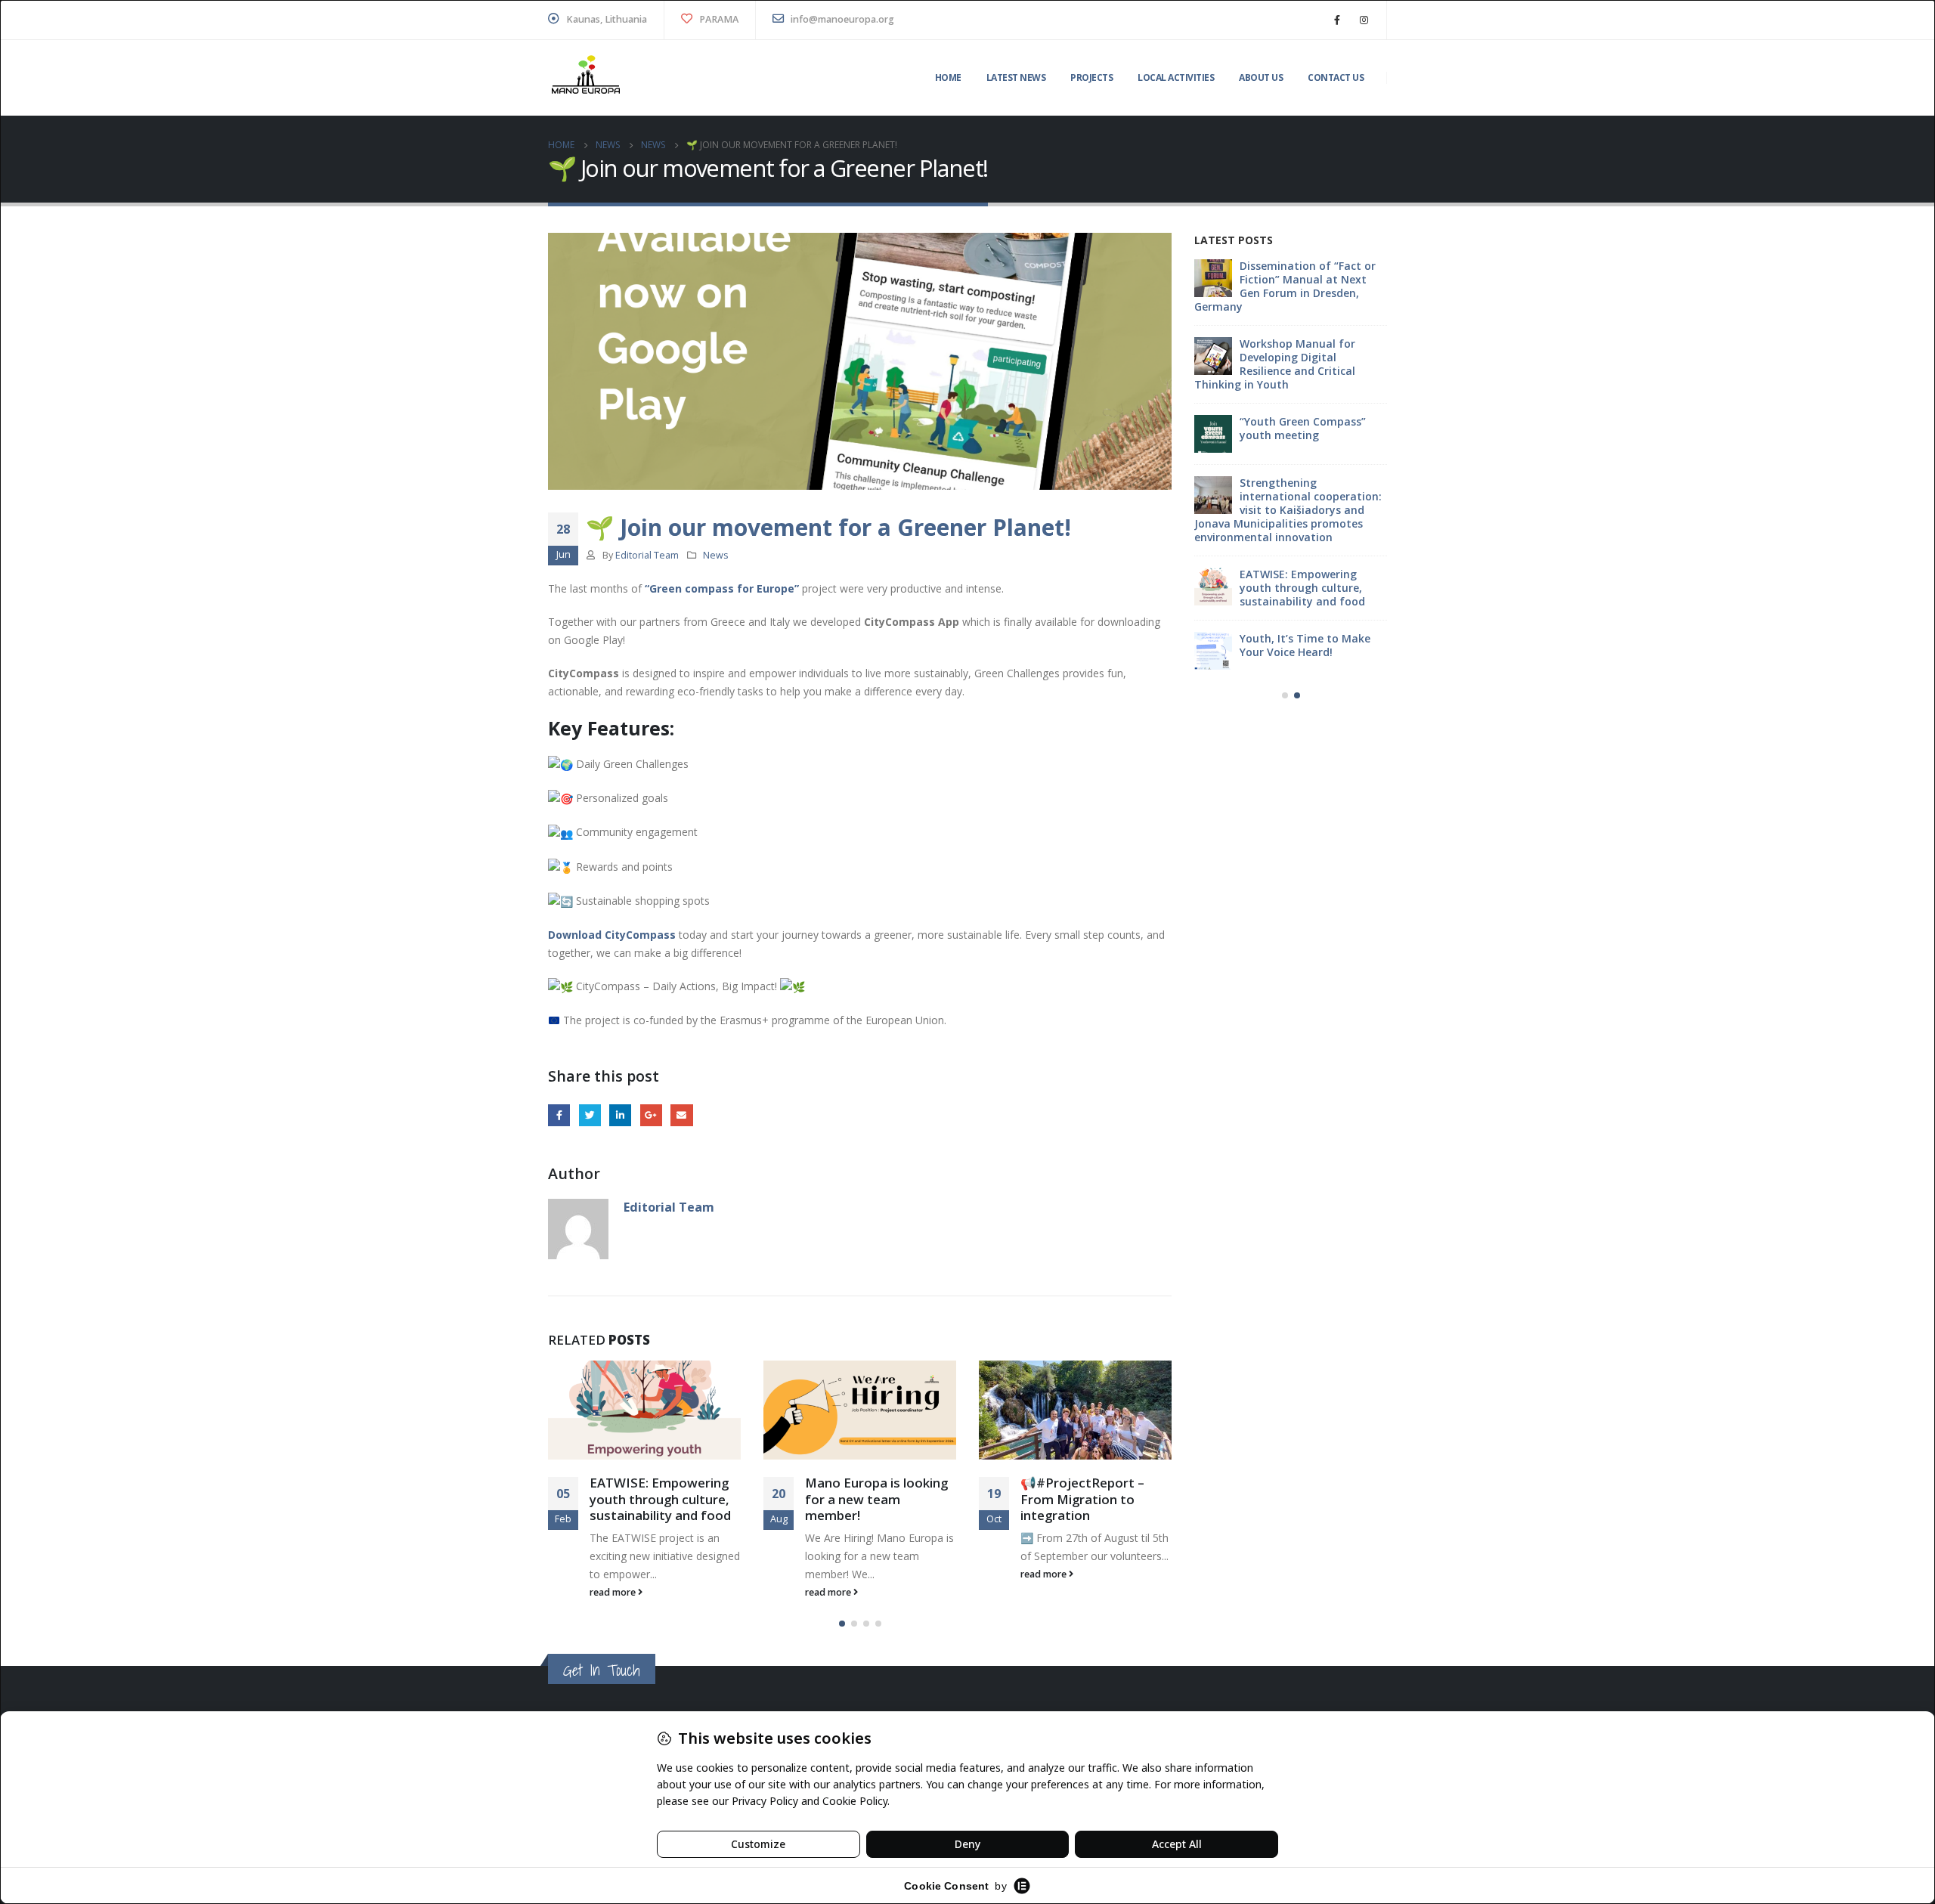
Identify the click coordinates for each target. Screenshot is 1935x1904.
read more (614, 1592)
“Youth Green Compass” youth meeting (1303, 428)
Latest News (1016, 77)
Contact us (1336, 77)
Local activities (1176, 77)
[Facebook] (1337, 20)
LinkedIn (620, 1115)
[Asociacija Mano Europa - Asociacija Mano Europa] (586, 78)
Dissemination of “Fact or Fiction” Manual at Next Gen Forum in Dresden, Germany (1285, 286)
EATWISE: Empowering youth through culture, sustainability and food (660, 1499)
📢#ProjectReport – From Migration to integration (1082, 1499)
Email (681, 1115)
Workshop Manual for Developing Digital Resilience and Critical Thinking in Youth (1275, 364)
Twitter (590, 1115)
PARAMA (718, 19)
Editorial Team (647, 555)
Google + (651, 1115)
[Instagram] (1364, 20)
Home (948, 77)
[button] (842, 1624)
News (716, 555)
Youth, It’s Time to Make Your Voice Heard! (1305, 645)
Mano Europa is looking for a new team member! (876, 1499)
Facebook (559, 1115)
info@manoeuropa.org (841, 19)
